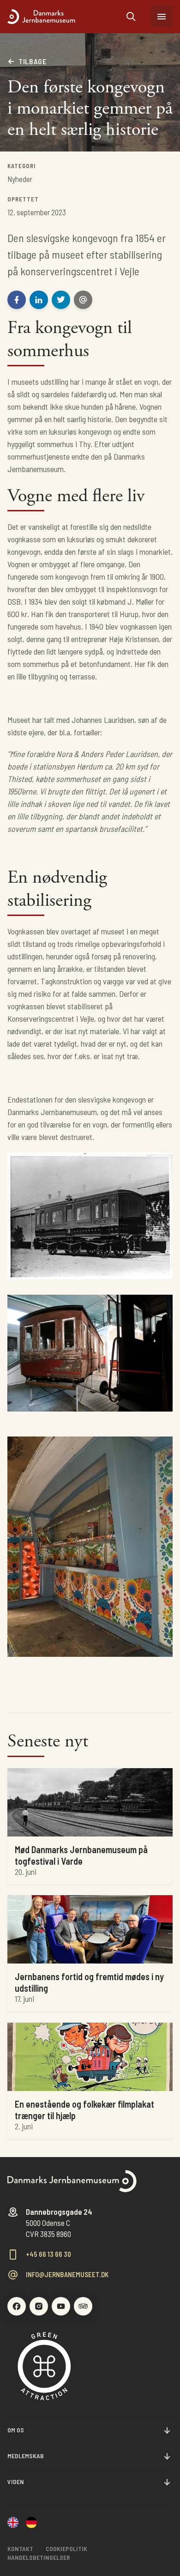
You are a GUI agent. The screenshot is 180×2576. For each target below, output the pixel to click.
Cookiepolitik (66, 2549)
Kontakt (20, 2549)
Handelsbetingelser (39, 2557)
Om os (16, 2430)
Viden (16, 2482)
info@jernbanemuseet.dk (67, 2275)
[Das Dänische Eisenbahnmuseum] (31, 2523)
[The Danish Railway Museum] (13, 2523)
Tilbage (32, 61)
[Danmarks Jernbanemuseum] (67, 17)
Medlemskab (26, 2456)
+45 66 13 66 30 (48, 2254)
